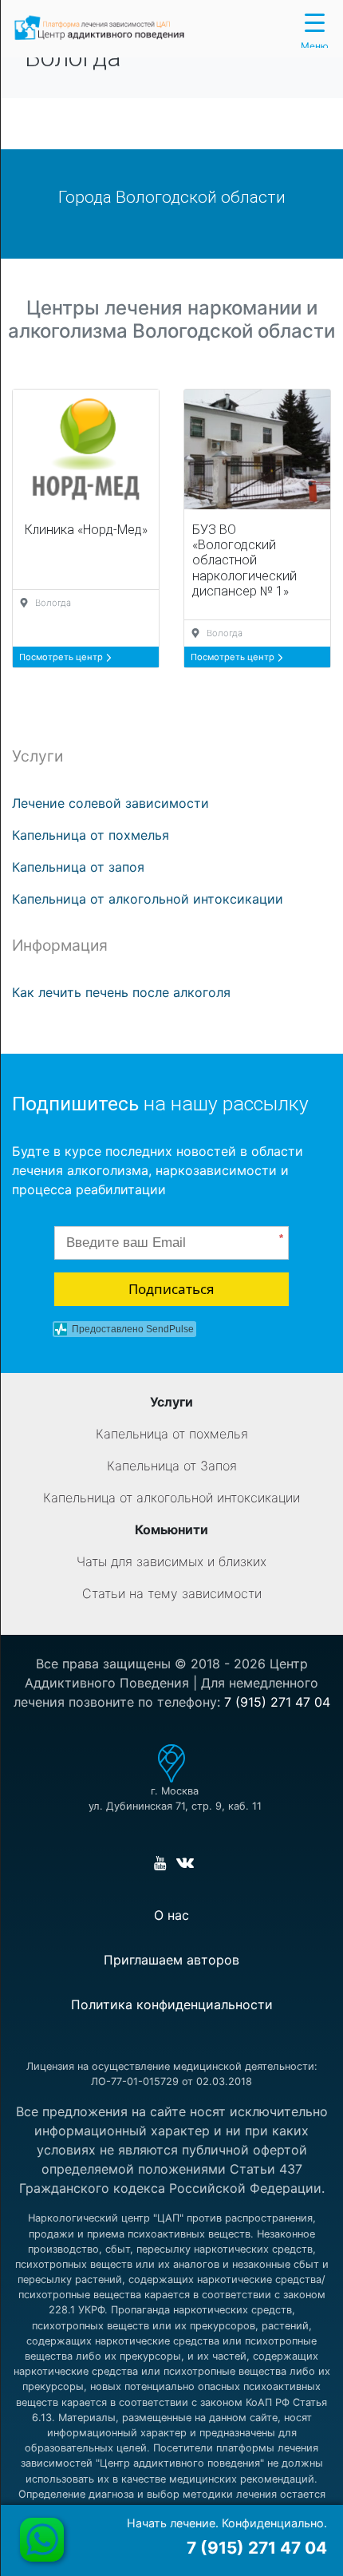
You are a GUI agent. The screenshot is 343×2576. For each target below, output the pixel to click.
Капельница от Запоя (172, 1466)
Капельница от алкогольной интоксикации (148, 899)
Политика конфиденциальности (172, 2004)
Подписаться (171, 1289)
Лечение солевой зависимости (110, 803)
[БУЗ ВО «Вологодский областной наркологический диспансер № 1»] (257, 449)
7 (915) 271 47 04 (277, 1702)
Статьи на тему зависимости (172, 1593)
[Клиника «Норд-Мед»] (86, 449)
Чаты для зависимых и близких (171, 1561)
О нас (171, 1915)
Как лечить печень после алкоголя (121, 992)
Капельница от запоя (78, 867)
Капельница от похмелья (91, 835)
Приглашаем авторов (171, 1960)
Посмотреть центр (62, 657)
